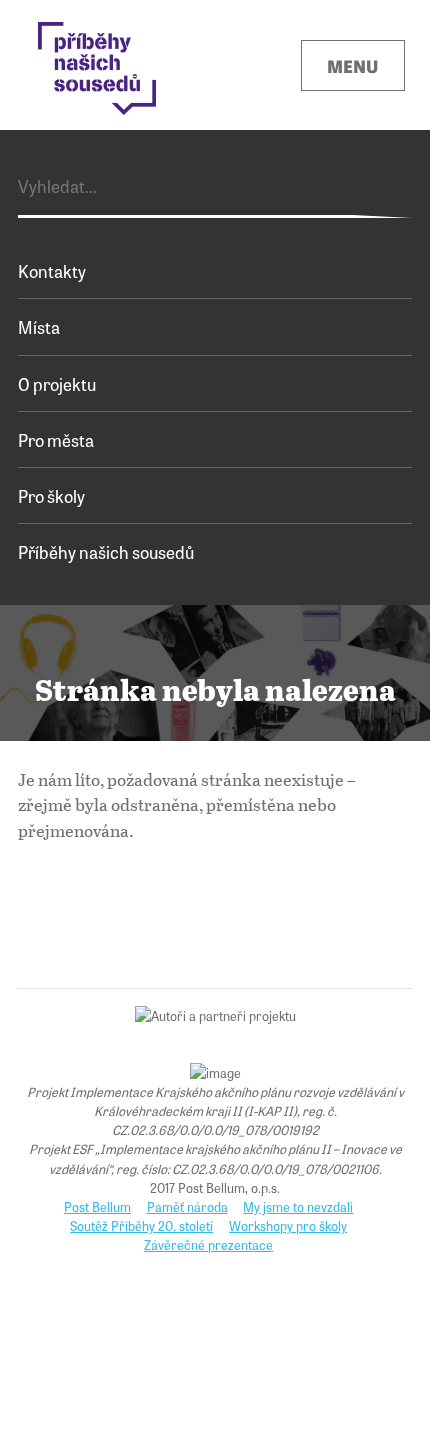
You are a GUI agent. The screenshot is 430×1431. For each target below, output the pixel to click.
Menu (352, 65)
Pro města (56, 439)
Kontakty (52, 270)
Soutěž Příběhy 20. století (141, 1225)
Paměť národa (187, 1206)
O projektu (57, 383)
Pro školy (51, 495)
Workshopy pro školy (288, 1225)
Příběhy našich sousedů (106, 551)
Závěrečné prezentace (208, 1244)
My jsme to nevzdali (298, 1206)
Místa (39, 326)
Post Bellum (97, 1206)
